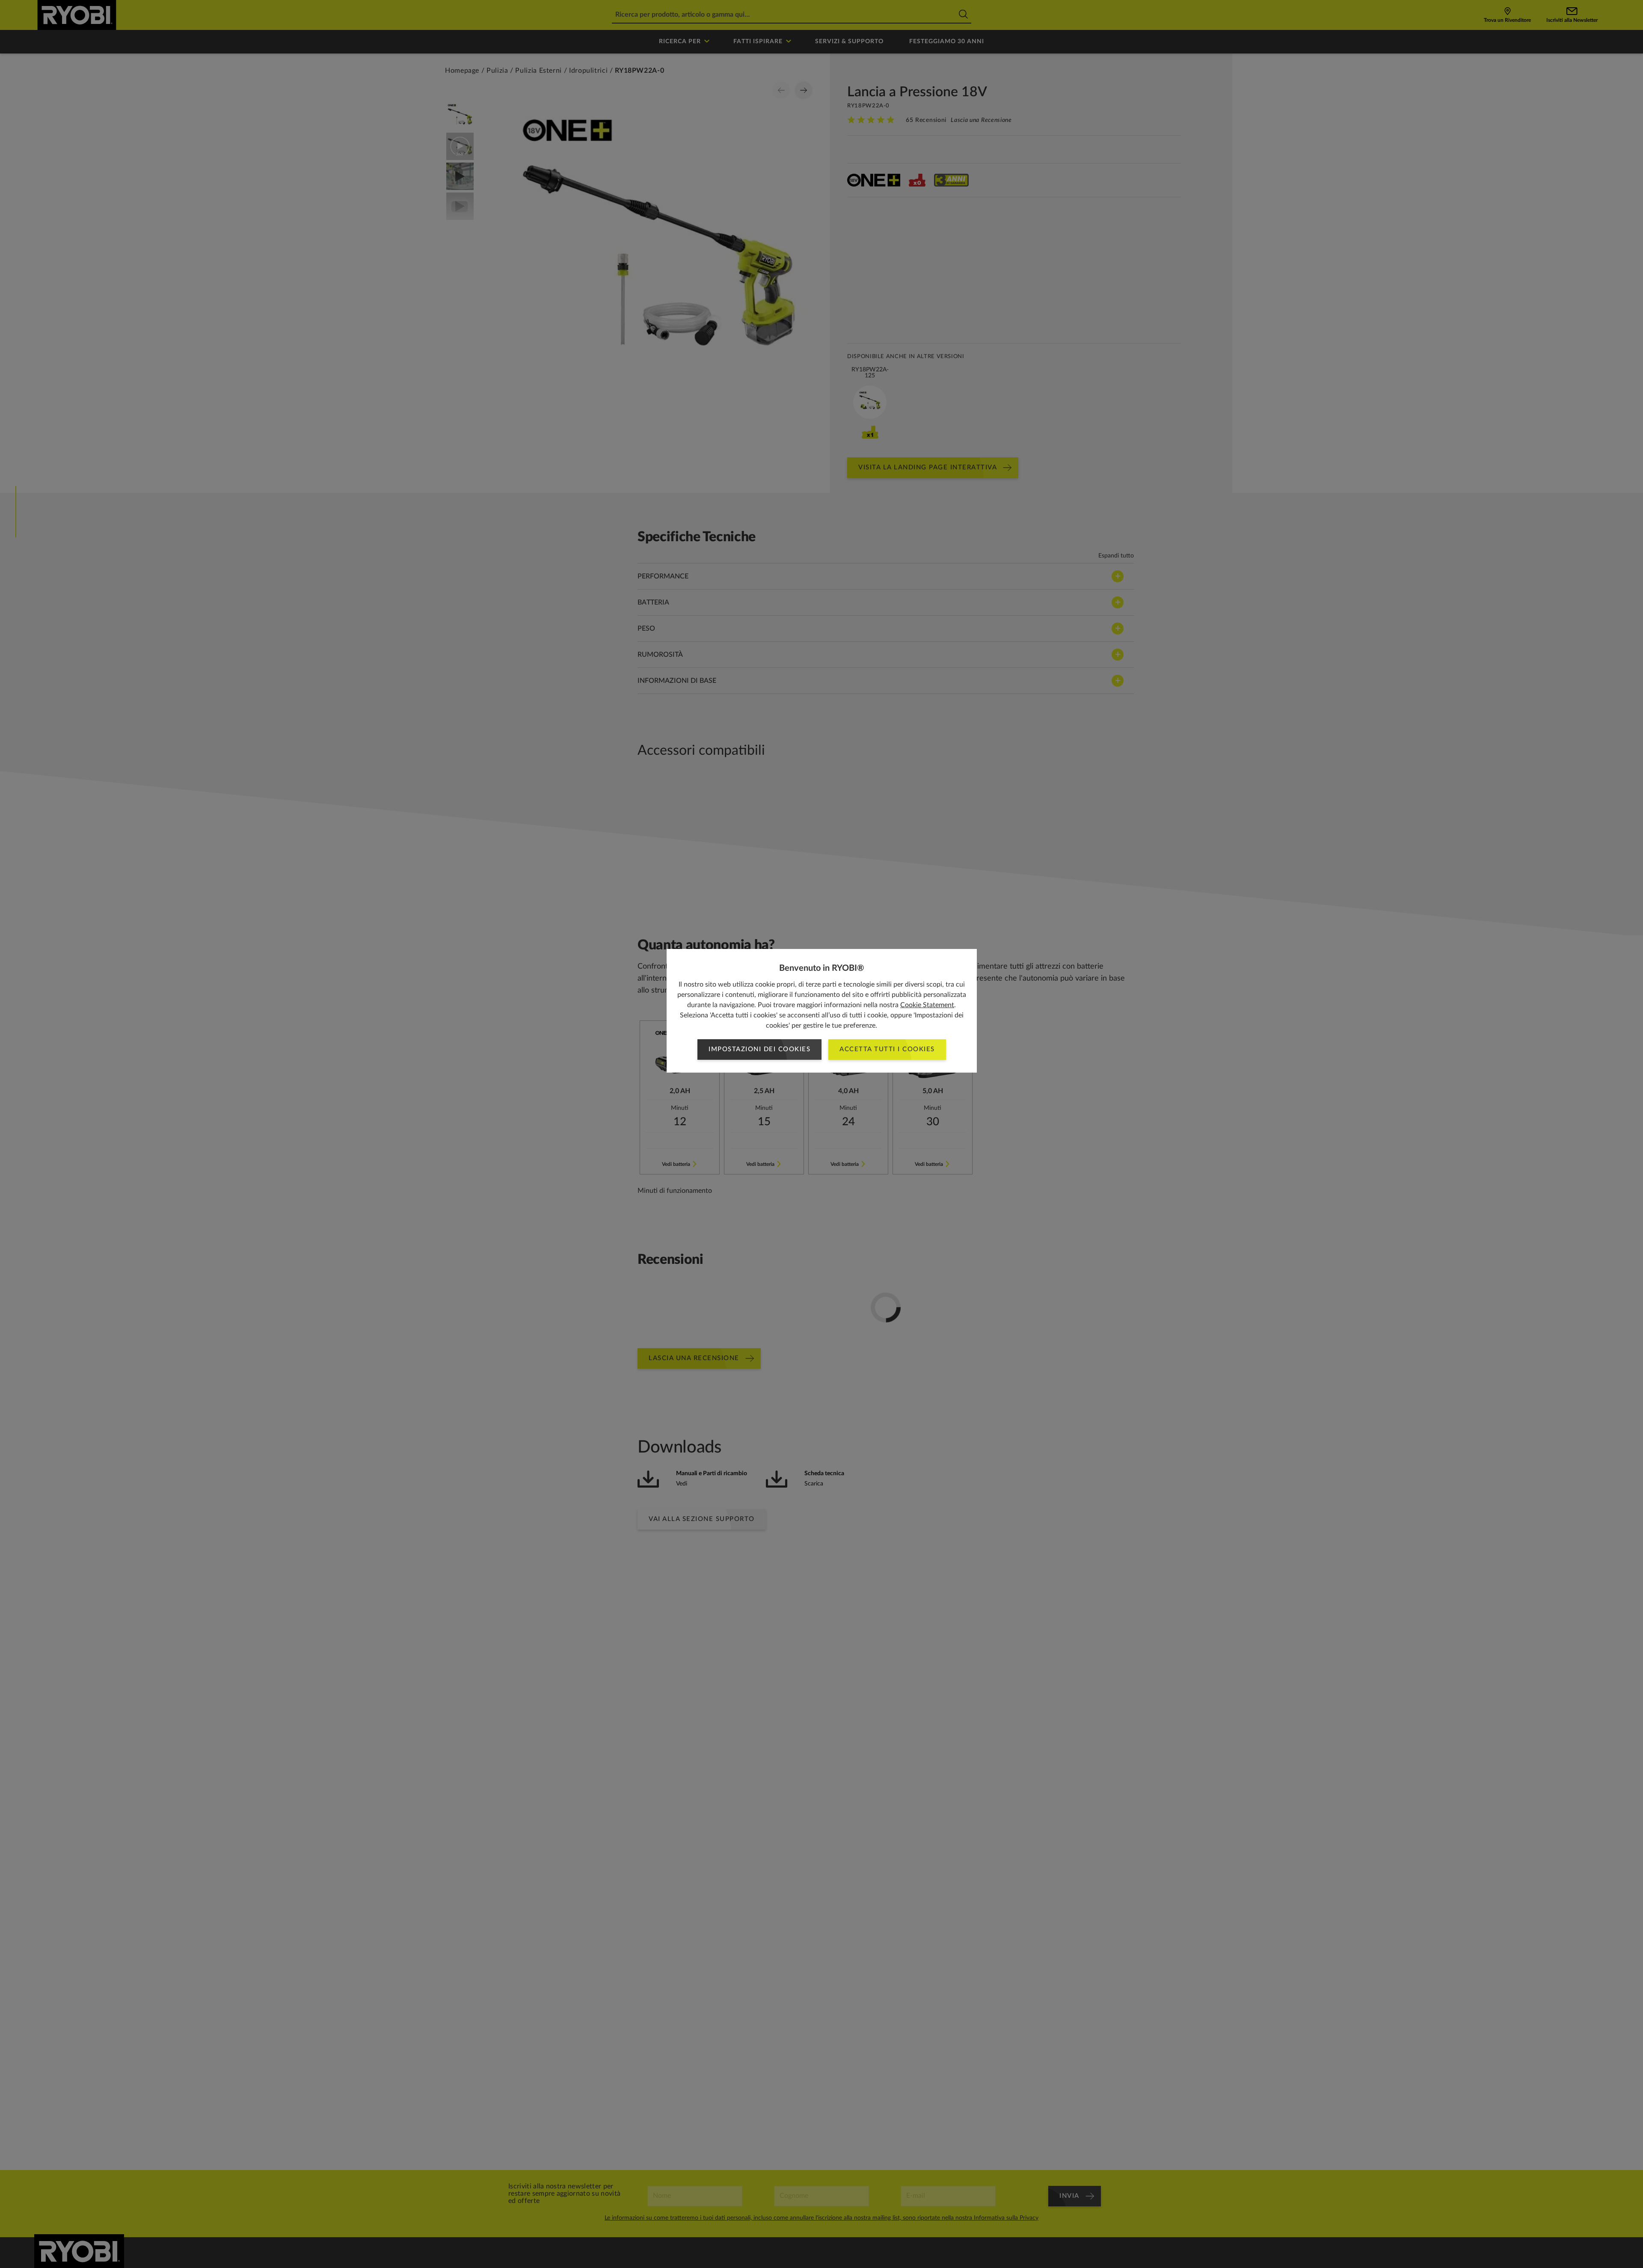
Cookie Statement (927, 1005)
